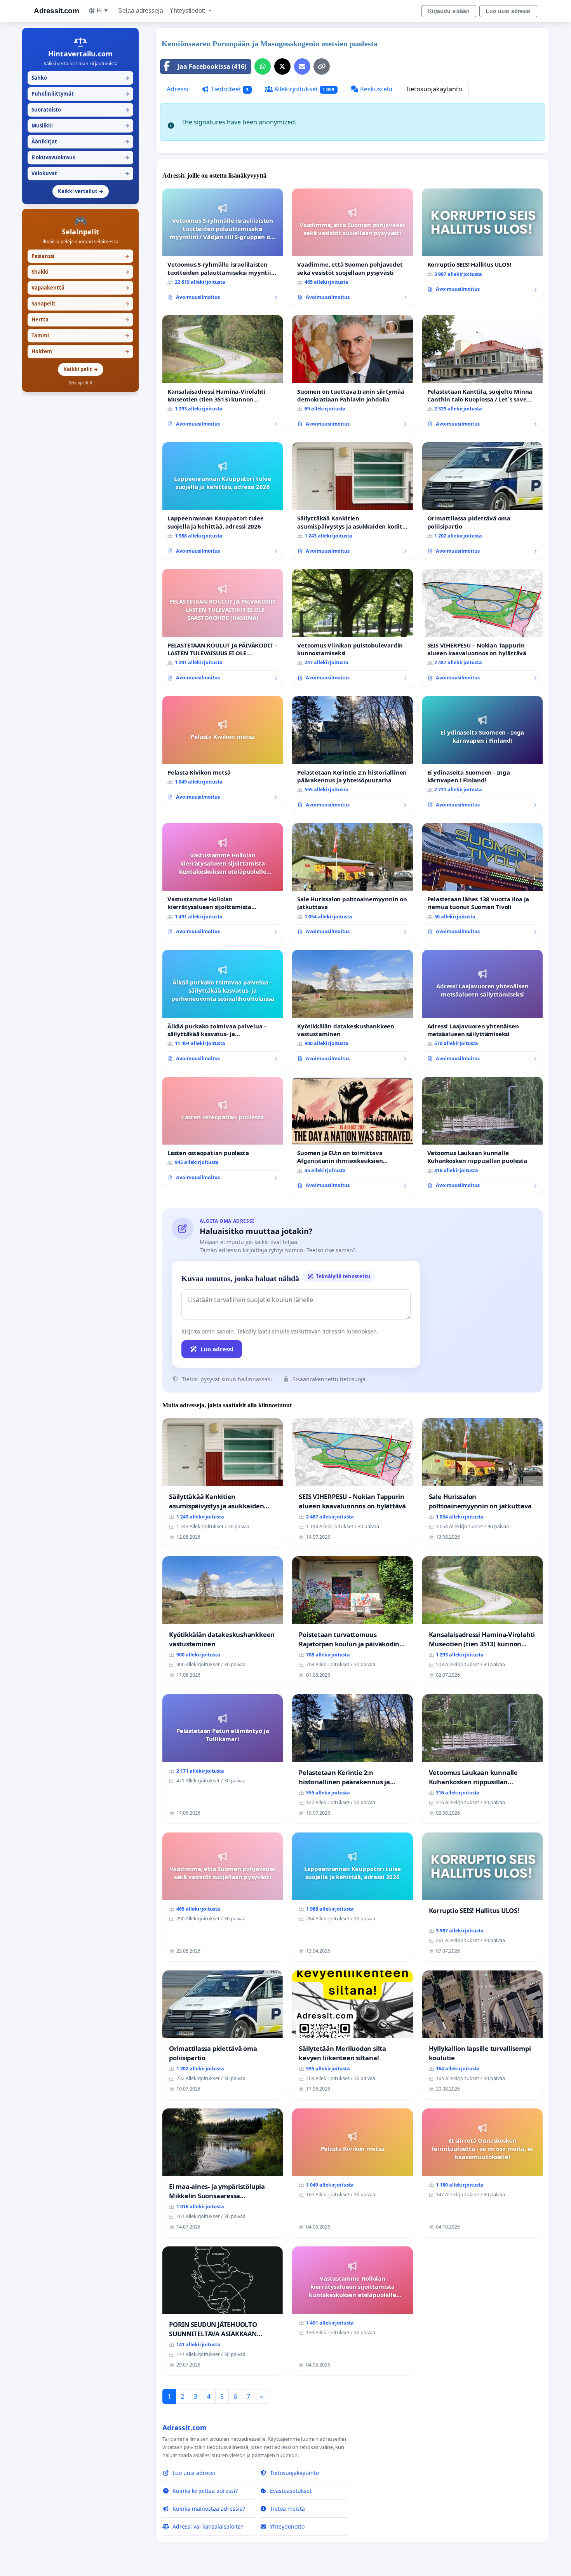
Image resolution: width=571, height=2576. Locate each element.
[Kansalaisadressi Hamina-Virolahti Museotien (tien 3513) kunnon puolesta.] (223, 374)
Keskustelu (375, 89)
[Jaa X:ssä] (282, 66)
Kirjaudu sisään (449, 11)
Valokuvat (80, 173)
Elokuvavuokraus (80, 157)
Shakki (80, 272)
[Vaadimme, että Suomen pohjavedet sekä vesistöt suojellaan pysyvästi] (352, 247)
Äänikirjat (80, 141)
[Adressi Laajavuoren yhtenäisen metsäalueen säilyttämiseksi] (482, 1009)
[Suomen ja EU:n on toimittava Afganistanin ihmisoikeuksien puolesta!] (352, 1136)
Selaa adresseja (141, 11)
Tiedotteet (229, 89)
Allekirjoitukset (304, 89)
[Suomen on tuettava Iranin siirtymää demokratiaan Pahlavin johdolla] (352, 374)
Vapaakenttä (80, 288)
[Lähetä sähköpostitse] (302, 66)
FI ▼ (103, 10)
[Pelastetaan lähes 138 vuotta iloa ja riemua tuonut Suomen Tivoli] (482, 882)
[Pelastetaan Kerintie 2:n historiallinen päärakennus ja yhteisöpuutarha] (352, 755)
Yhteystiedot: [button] (188, 11)
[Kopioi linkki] (322, 66)
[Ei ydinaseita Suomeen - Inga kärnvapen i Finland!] (482, 755)
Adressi (178, 89)
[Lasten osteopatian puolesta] (223, 1132)
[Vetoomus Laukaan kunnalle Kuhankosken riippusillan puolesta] (482, 1136)
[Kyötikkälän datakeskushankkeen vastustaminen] (352, 1009)
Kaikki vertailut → (81, 191)
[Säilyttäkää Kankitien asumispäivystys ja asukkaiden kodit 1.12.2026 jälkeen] (352, 501)
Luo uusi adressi (508, 11)
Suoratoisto (80, 110)
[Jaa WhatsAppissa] (263, 66)
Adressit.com (56, 11)
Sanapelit (80, 304)
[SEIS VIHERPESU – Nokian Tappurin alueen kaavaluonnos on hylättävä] (482, 628)
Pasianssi (80, 256)
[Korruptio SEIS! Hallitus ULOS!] (482, 243)
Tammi (80, 335)
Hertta (80, 319)
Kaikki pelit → (81, 369)
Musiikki (80, 126)
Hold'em (80, 351)
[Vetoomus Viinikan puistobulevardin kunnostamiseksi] (352, 628)
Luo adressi (217, 1349)
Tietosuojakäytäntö (434, 89)
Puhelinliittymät (80, 94)
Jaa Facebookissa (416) (212, 66)
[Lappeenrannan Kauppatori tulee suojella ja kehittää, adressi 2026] (223, 501)
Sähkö (80, 78)
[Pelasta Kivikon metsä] (223, 751)
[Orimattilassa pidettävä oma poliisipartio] (482, 501)
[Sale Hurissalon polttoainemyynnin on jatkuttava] (352, 882)
